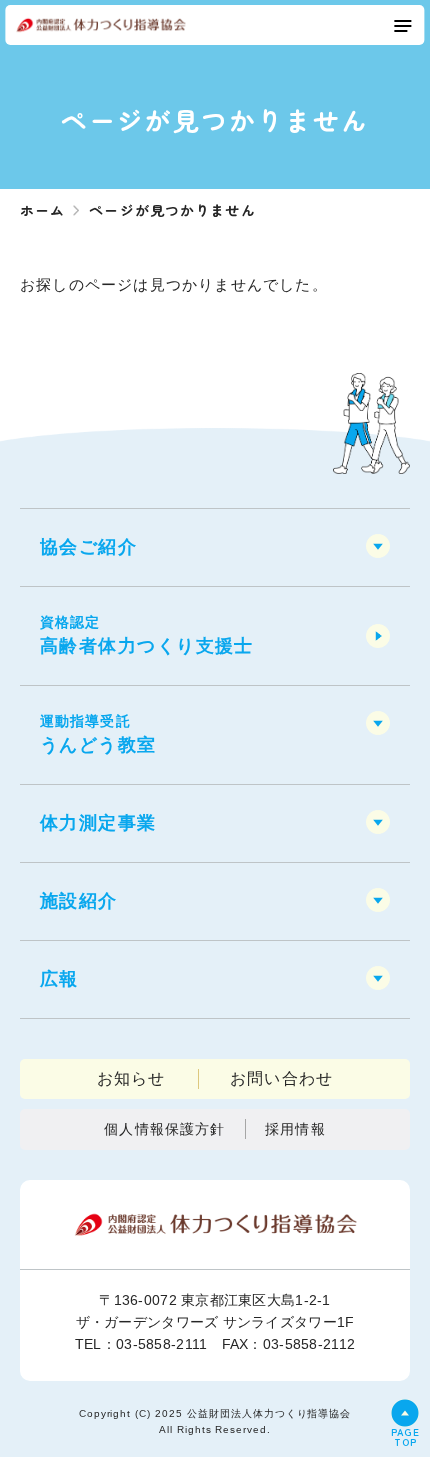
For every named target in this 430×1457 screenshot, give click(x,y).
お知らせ (131, 1078)
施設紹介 (79, 901)
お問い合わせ (282, 1078)
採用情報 (295, 1129)
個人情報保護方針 (164, 1129)
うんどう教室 (98, 734)
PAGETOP (405, 1435)
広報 (59, 979)
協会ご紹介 (88, 547)
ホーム (42, 210)
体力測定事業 (98, 823)
